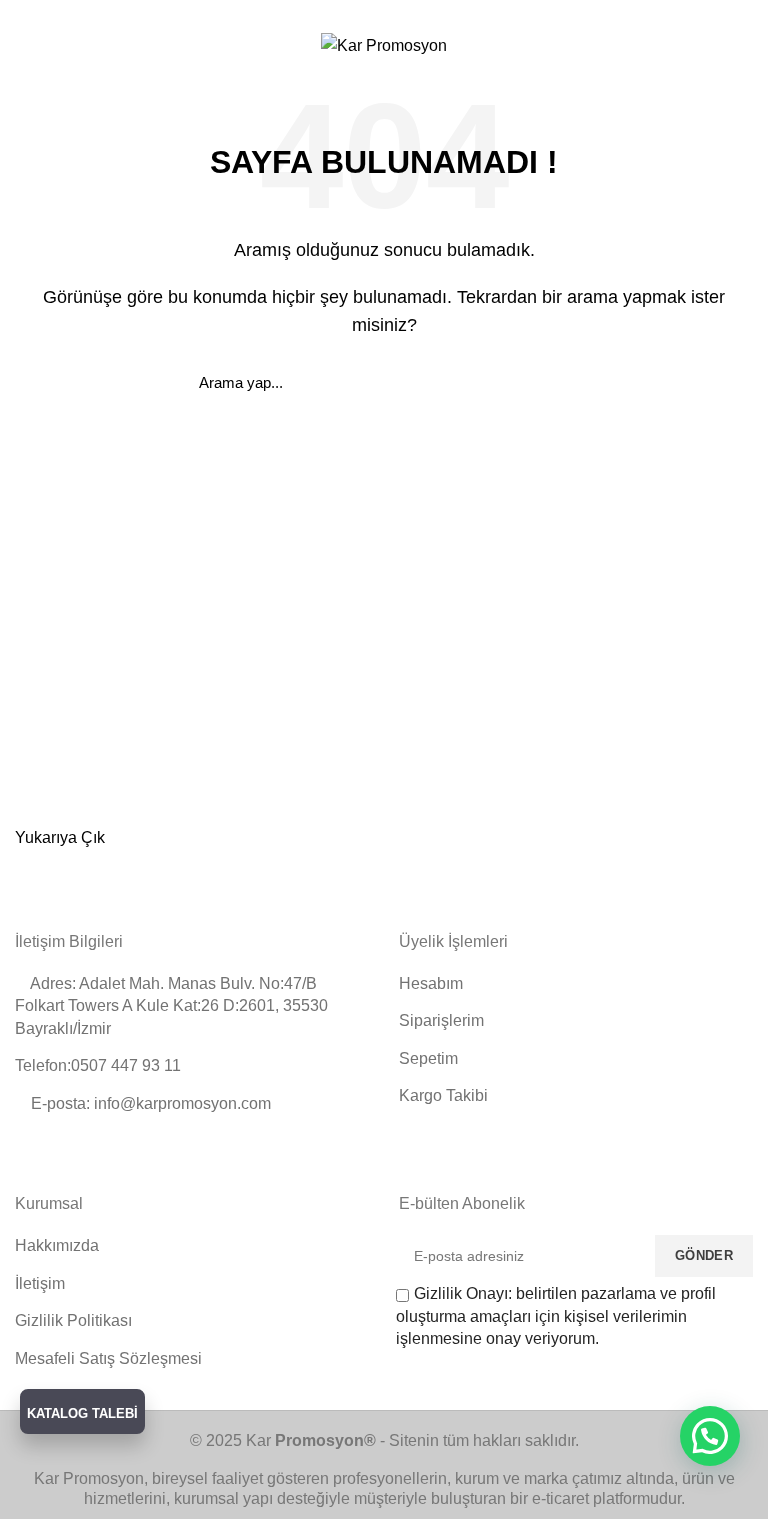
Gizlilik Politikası (73, 1320)
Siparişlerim (441, 1020)
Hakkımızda (57, 1245)
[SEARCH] (557, 382)
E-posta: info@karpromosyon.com (149, 1103)
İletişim (40, 1283)
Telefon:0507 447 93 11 (98, 1065)
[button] (710, 1436)
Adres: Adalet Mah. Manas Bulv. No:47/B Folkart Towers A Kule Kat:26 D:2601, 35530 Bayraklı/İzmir (171, 1006)
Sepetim (428, 1058)
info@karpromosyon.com (323, 12)
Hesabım (431, 983)
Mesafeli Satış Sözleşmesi (108, 1358)
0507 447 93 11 (495, 12)
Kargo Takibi (443, 1095)
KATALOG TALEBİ (82, 1413)
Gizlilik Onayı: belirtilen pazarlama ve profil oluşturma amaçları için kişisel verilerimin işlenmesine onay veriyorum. (556, 1316)
